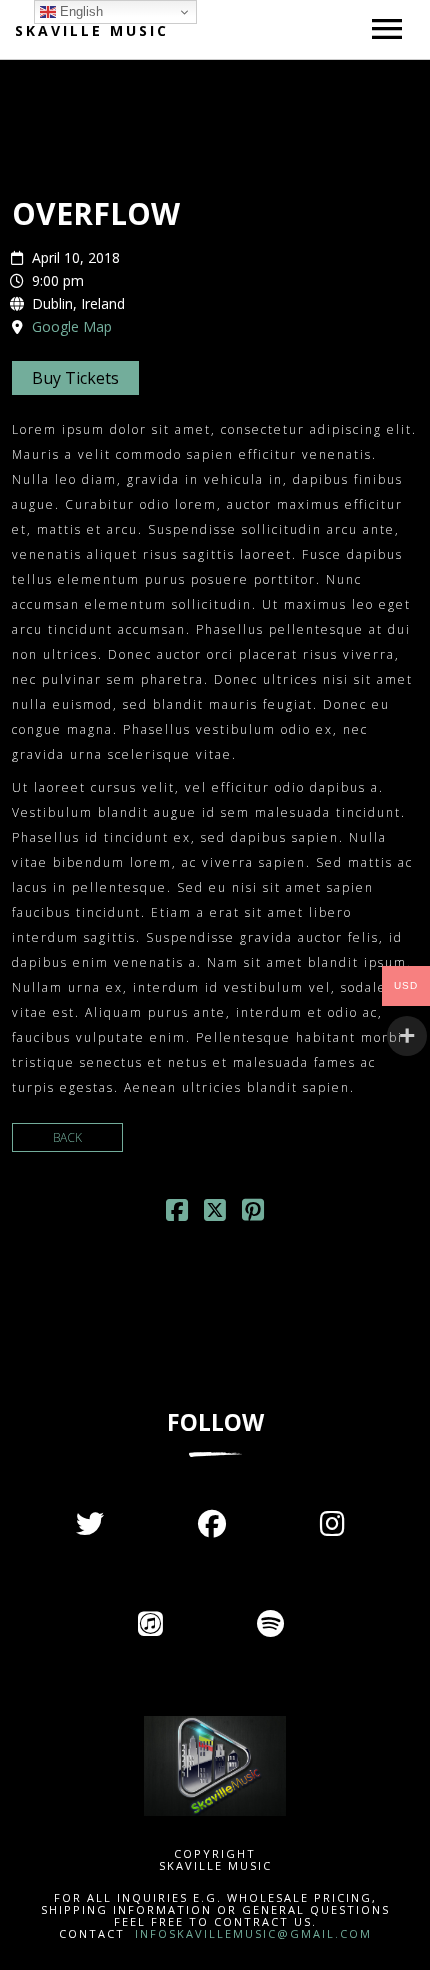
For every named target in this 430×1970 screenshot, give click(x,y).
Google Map (72, 326)
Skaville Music (92, 30)
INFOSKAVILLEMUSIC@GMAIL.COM (251, 1933)
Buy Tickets (75, 378)
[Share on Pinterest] (253, 1214)
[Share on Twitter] (215, 1214)
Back (67, 1137)
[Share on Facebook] (177, 1214)
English (79, 11)
